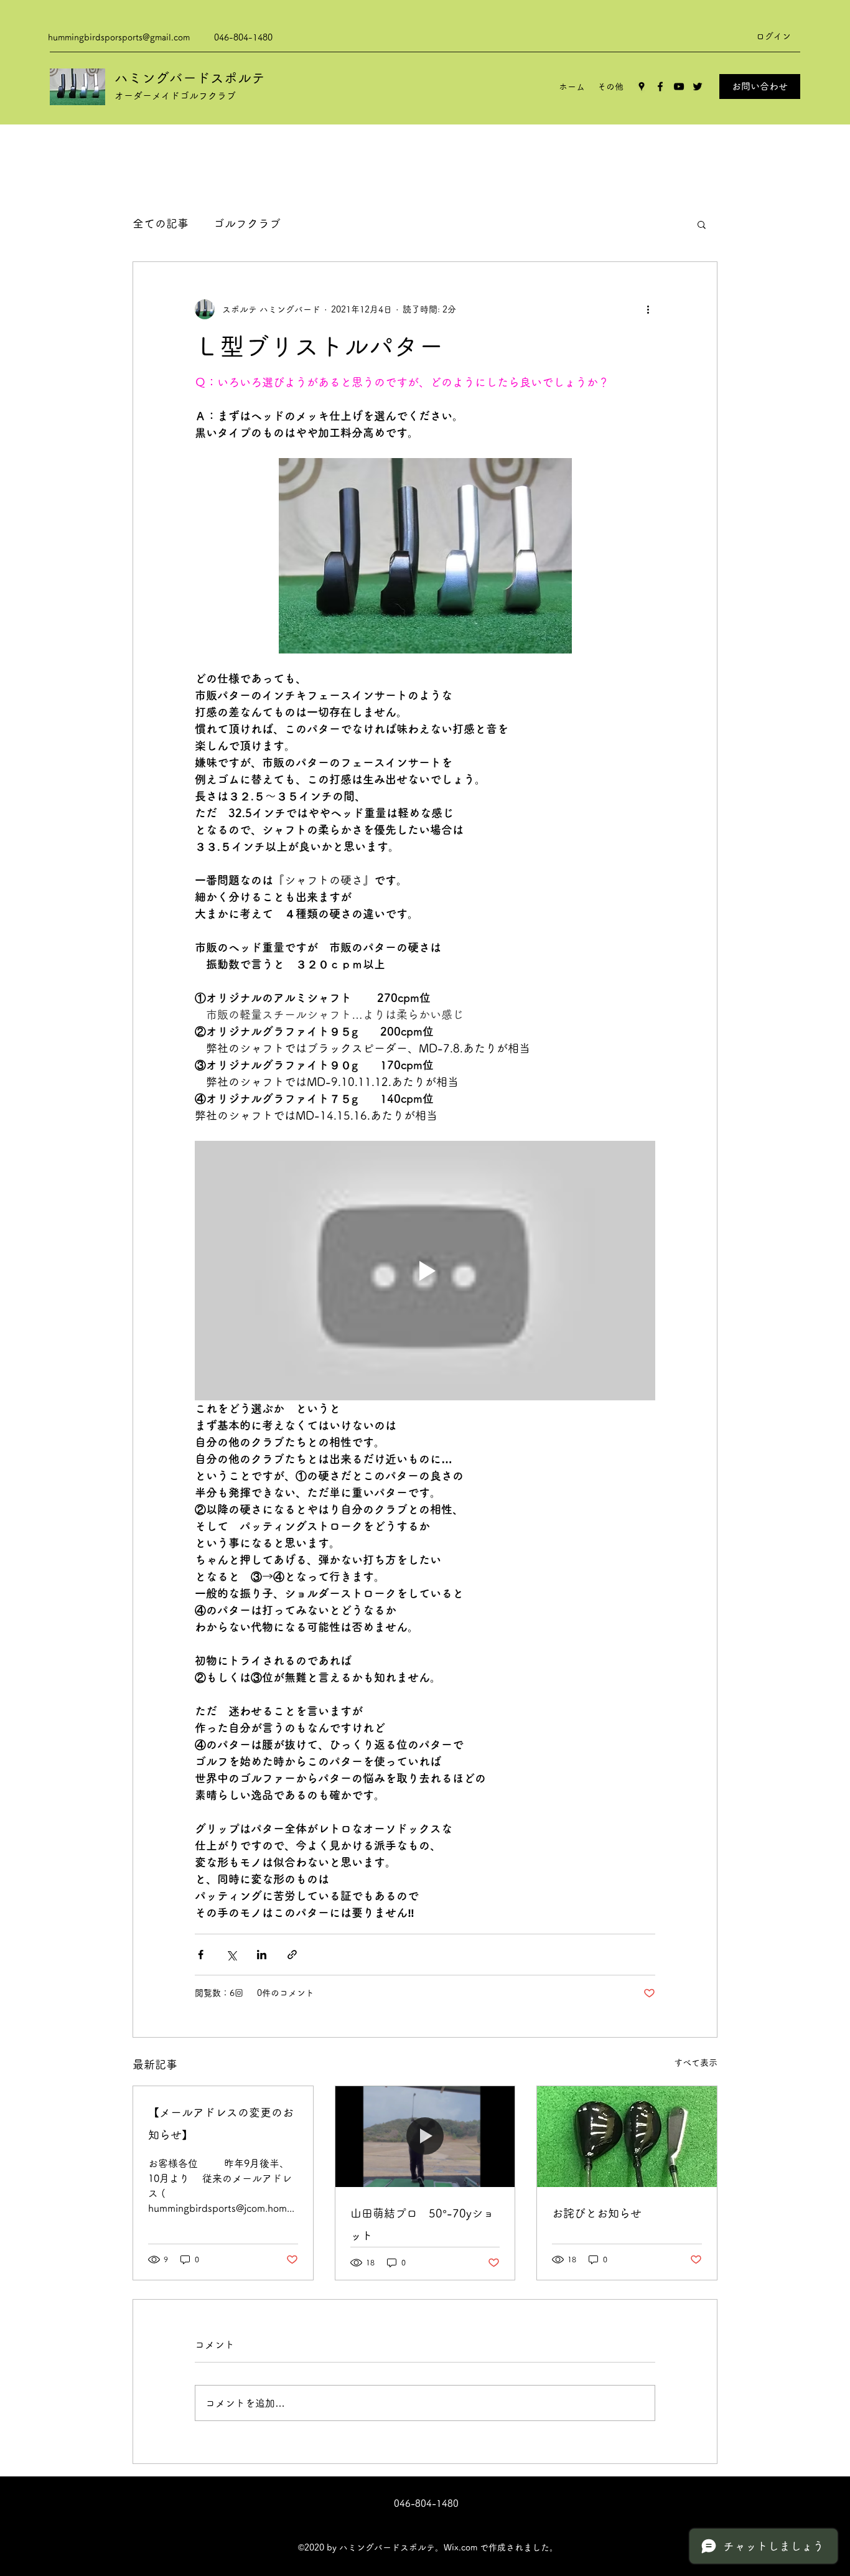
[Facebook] (660, 87)
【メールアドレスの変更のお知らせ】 (221, 2124)
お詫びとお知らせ (597, 2213)
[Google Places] (642, 87)
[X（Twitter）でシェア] (231, 1955)
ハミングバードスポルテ (190, 78)
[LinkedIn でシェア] (262, 1955)
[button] (702, 224)
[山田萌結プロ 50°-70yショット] (425, 2137)
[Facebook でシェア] (201, 1955)
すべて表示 (696, 2063)
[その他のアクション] (648, 309)
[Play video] (425, 1270)
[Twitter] (698, 87)
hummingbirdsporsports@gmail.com (119, 37)
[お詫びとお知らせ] (627, 2137)
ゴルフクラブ (247, 223)
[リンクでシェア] (292, 1955)
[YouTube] (679, 87)
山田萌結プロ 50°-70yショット (422, 2224)
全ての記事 (161, 223)
